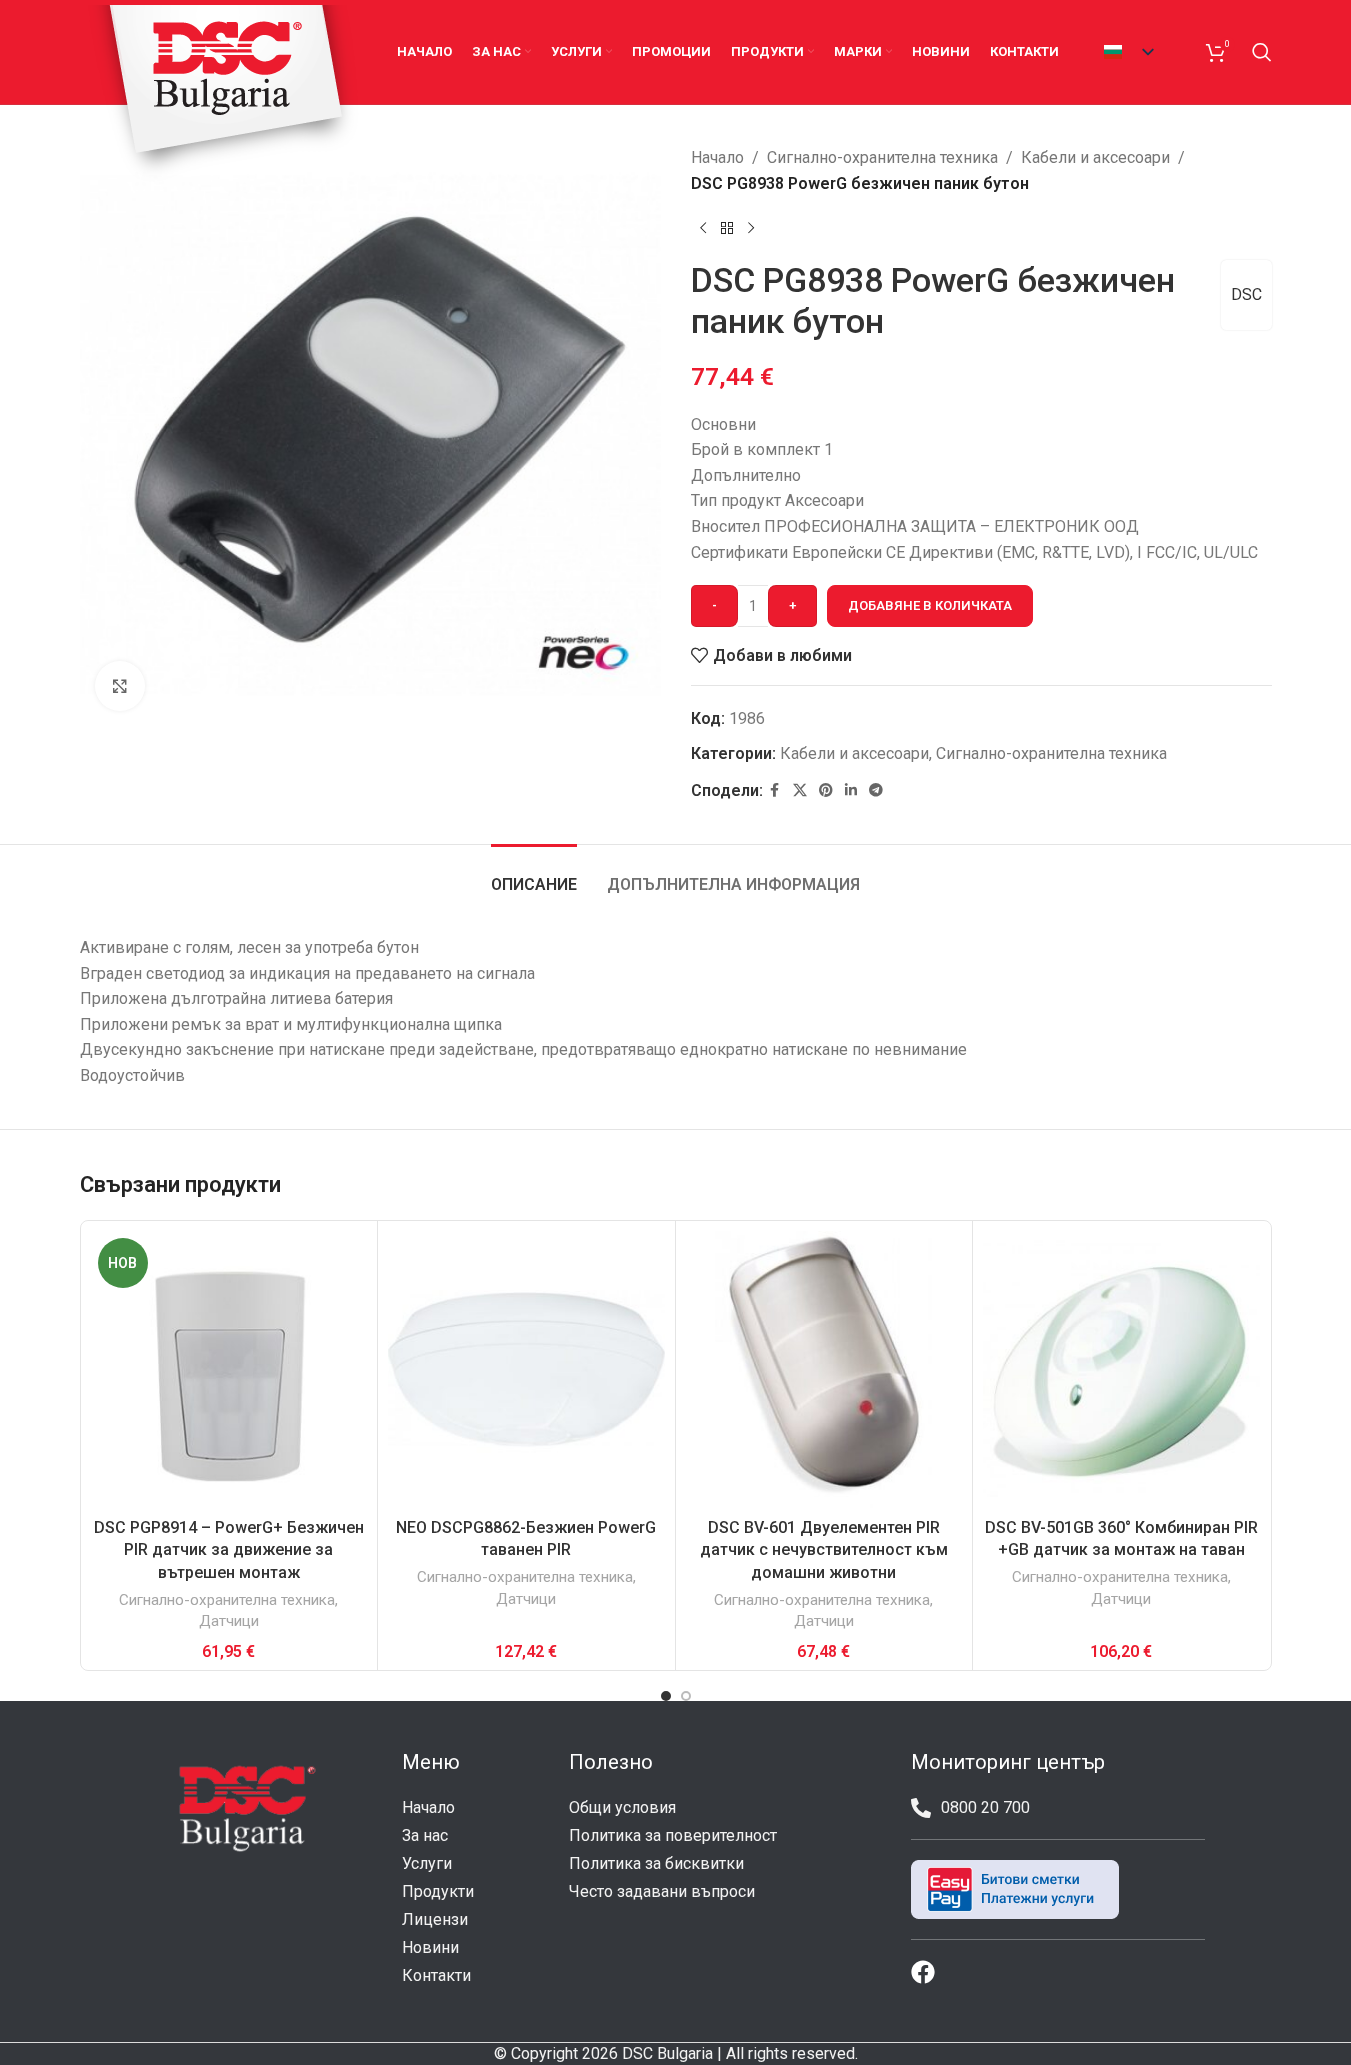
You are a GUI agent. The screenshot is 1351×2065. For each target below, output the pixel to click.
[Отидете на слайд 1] (666, 1696)
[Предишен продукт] (703, 228)
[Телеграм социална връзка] (876, 790)
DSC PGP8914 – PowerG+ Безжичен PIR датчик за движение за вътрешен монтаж (229, 1550)
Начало (717, 157)
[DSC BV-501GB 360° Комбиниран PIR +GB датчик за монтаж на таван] (1121, 1369)
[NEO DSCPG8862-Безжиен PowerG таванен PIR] (526, 1369)
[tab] (534, 874)
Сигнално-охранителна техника (882, 157)
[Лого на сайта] (224, 92)
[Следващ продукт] (751, 228)
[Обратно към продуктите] (727, 228)
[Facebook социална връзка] (775, 790)
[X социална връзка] (800, 790)
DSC (1246, 294)
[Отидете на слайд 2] (686, 1696)
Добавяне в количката (930, 605)
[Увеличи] (120, 686)
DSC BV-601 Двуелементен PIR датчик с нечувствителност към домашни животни (824, 1550)
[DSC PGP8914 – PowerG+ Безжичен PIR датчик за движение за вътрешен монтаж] (229, 1369)
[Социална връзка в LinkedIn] (851, 790)
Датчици (229, 1621)
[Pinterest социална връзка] (826, 790)
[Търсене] (1262, 52)
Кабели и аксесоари (1095, 157)
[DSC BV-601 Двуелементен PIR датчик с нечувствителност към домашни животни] (824, 1369)
